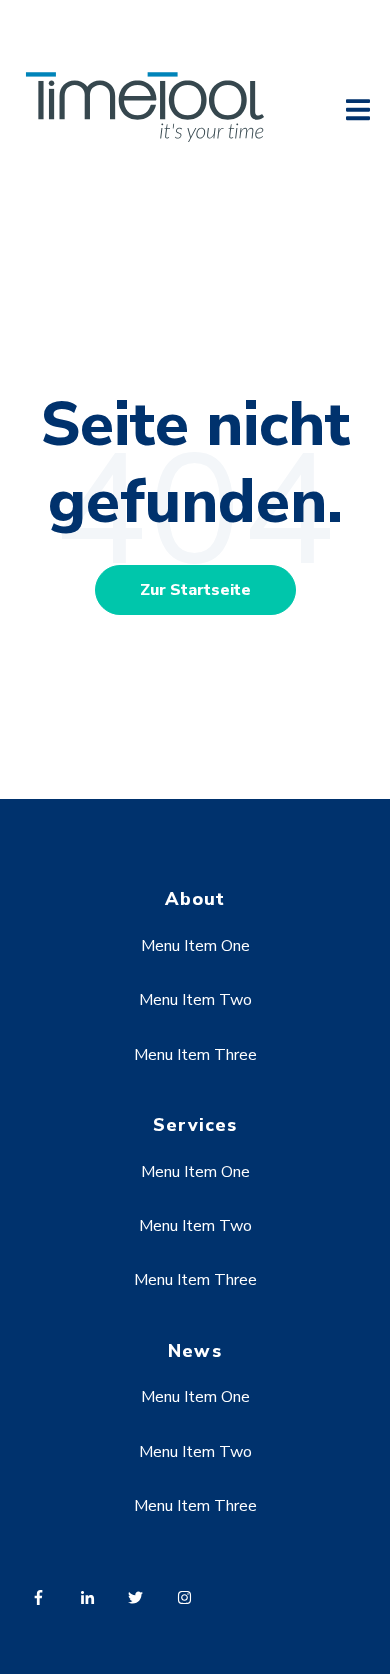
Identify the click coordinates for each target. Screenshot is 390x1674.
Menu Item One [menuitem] (195, 946)
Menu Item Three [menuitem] (195, 1055)
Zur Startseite (195, 590)
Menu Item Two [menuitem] (195, 1000)
